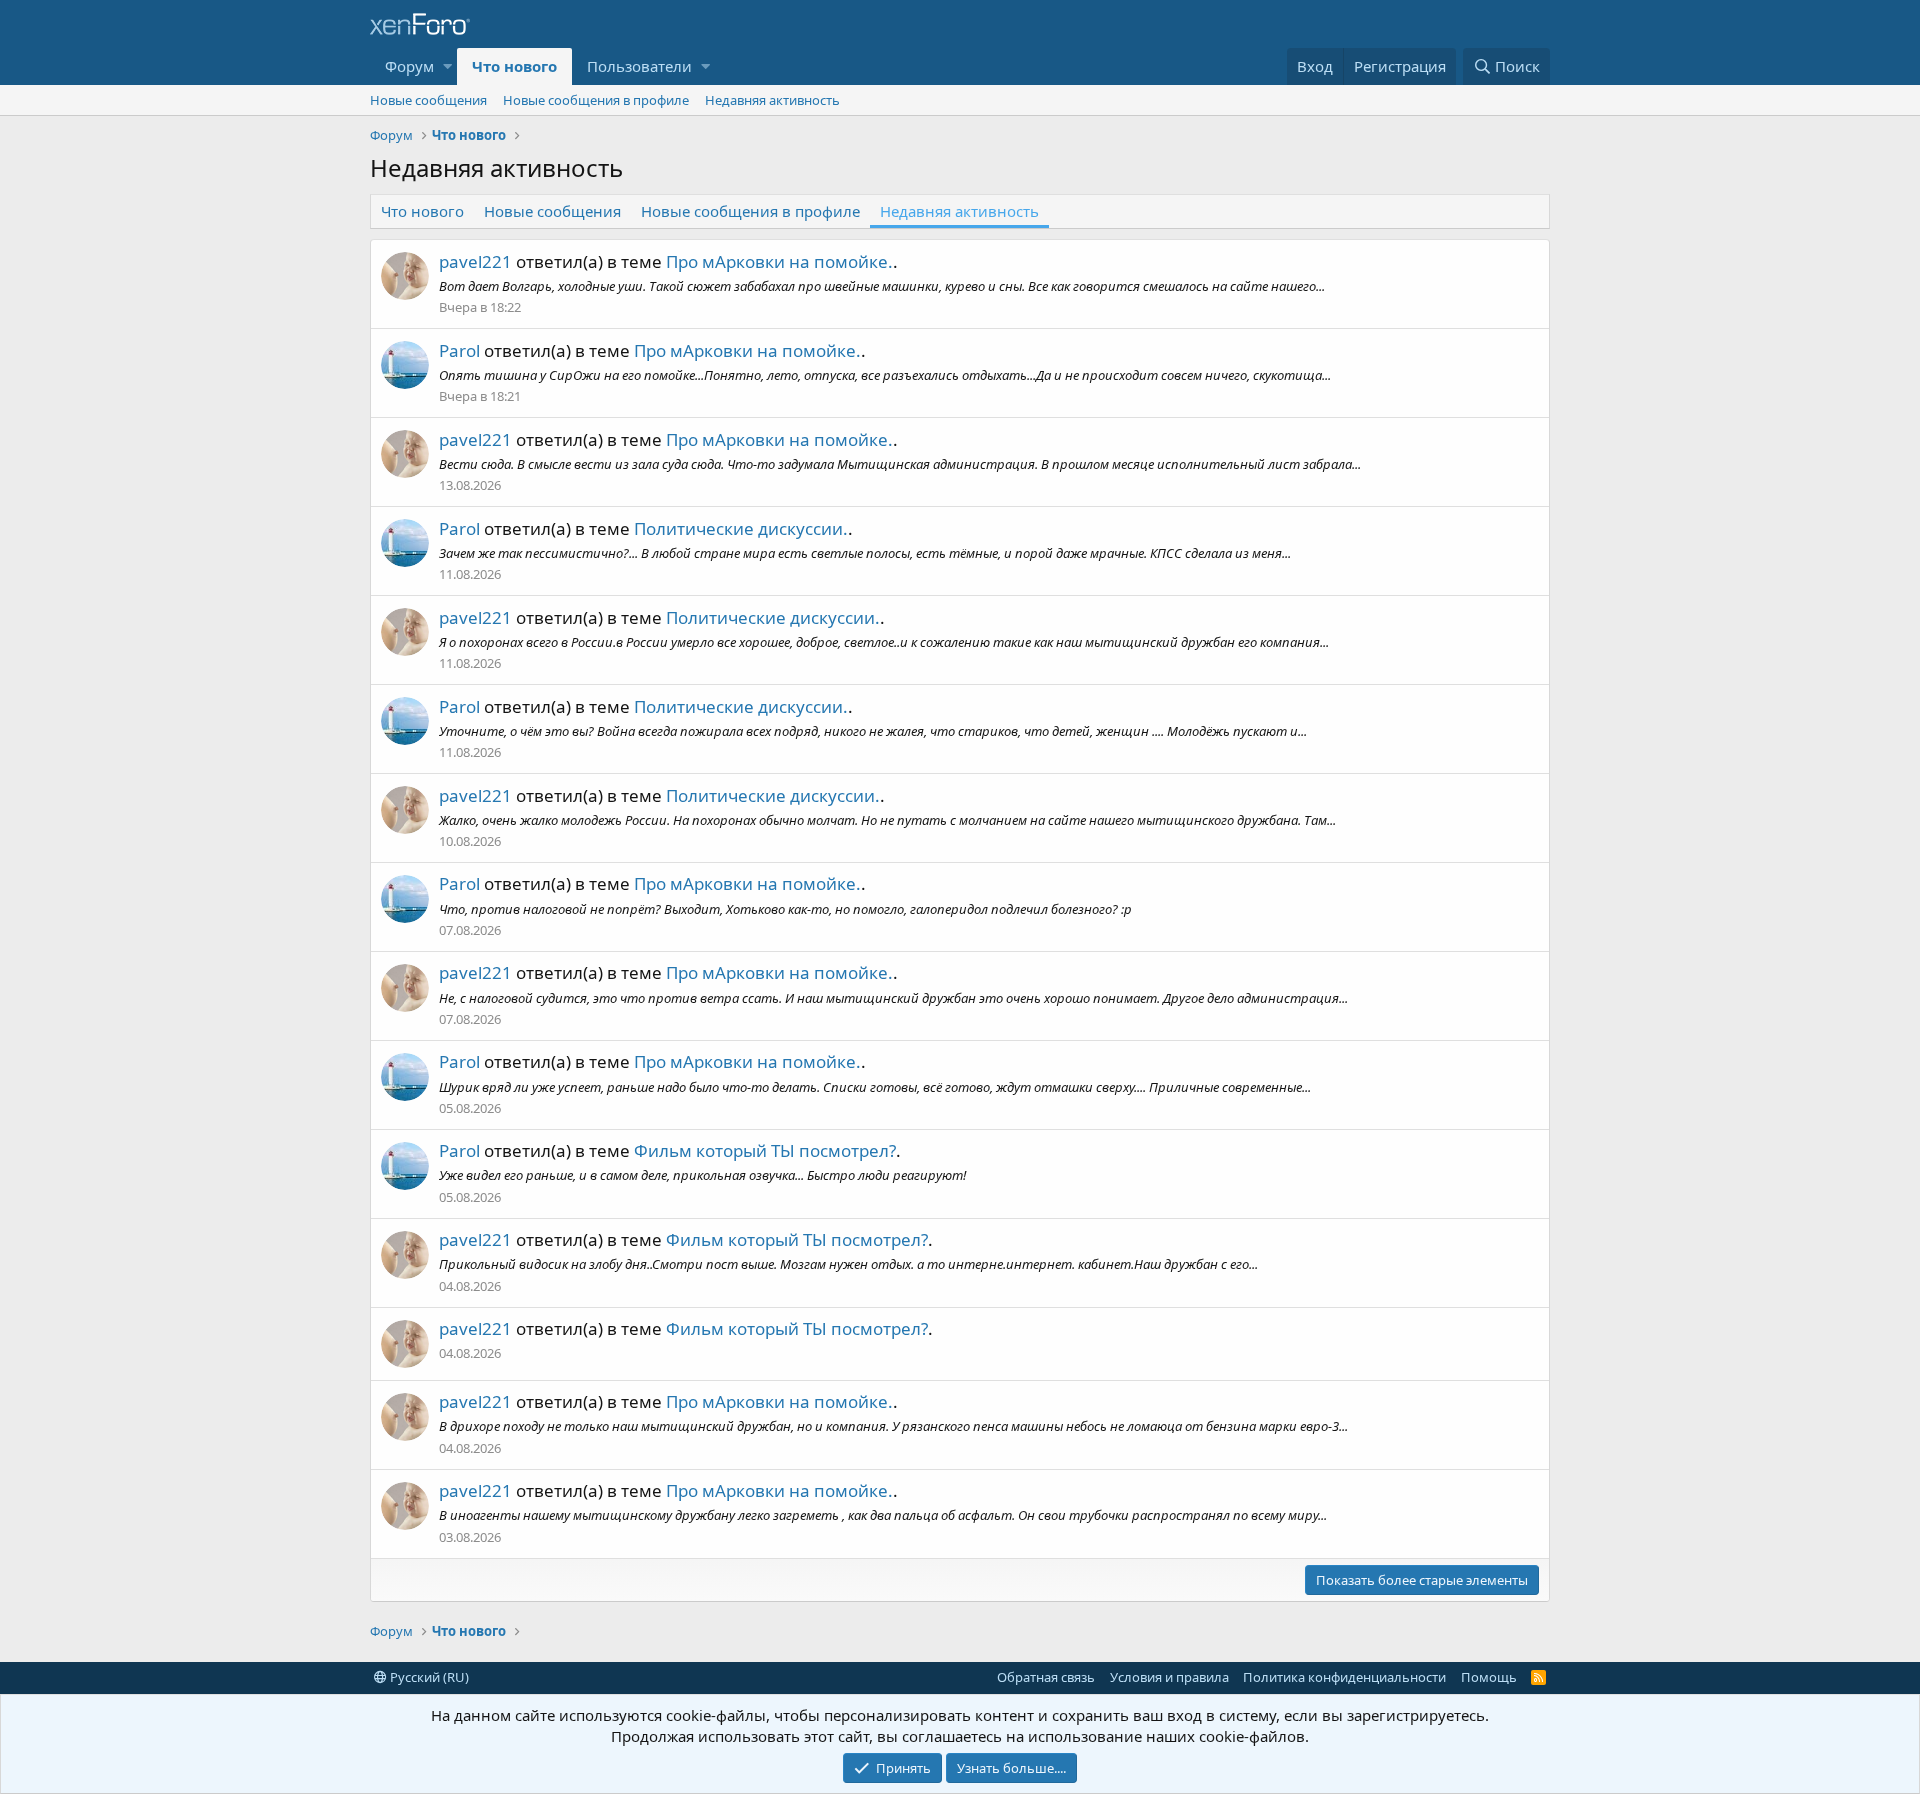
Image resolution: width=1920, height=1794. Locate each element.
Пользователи (639, 66)
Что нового (514, 66)
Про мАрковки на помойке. (779, 261)
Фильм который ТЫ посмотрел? (765, 1150)
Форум (409, 66)
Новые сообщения (428, 100)
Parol (459, 350)
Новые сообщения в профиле (596, 100)
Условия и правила (1169, 1677)
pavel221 (475, 261)
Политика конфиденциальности (1344, 1677)
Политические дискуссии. (741, 528)
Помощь (1489, 1677)
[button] (447, 66)
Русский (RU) (428, 1677)
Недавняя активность (772, 100)
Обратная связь (1046, 1677)
